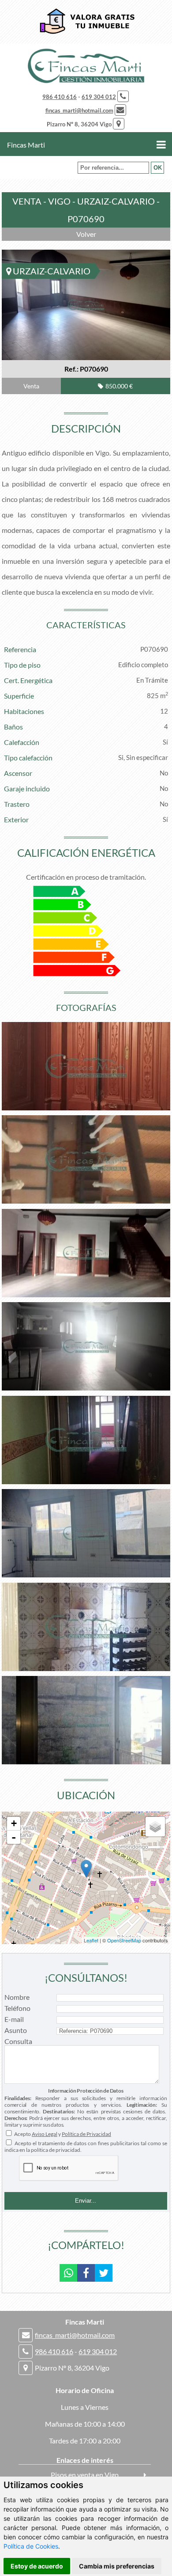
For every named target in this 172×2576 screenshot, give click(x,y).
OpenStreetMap (124, 1940)
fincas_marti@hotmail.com (79, 110)
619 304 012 (99, 97)
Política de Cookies (31, 2546)
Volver (86, 234)
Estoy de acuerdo (37, 2566)
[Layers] (155, 1827)
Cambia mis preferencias (117, 2566)
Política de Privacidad (86, 2134)
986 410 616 (60, 97)
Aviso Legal (45, 2134)
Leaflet (91, 1940)
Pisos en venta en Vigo (85, 2475)
